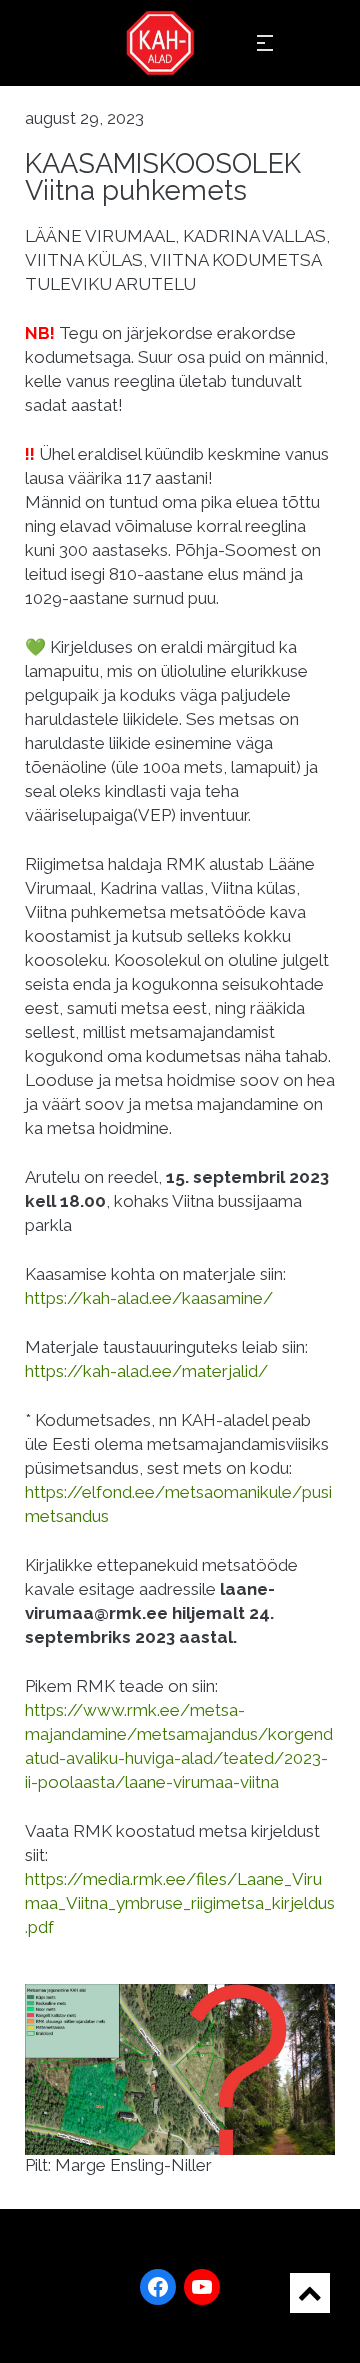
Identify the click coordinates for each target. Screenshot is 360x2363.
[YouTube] (202, 2287)
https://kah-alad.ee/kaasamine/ (151, 1298)
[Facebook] (158, 2287)
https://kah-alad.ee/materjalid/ (146, 1371)
